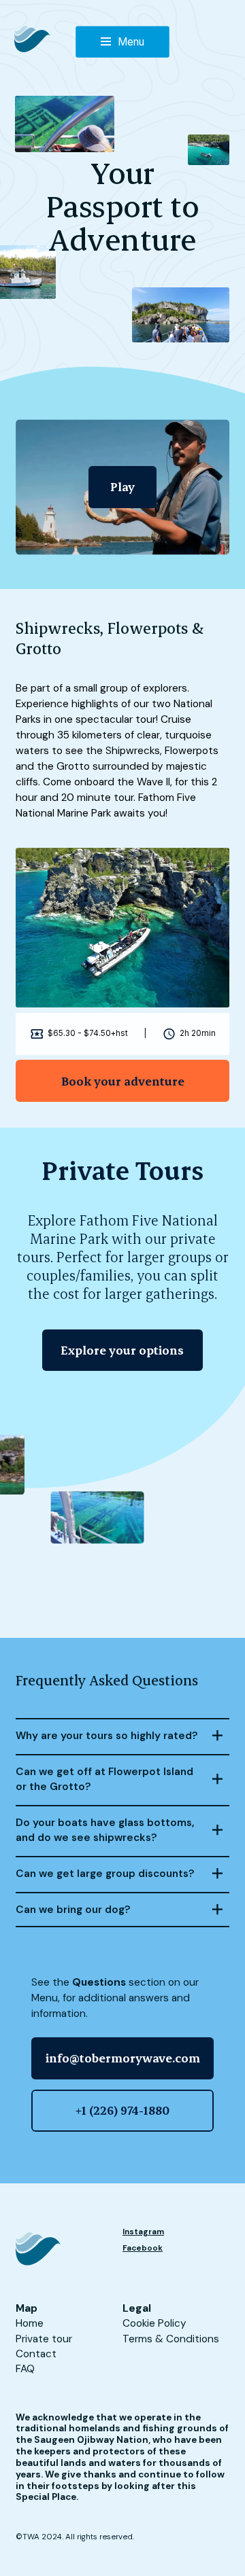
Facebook (143, 2248)
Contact (36, 2354)
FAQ (25, 2369)
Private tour (44, 2339)
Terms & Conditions (171, 2339)
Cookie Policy (154, 2323)
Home (30, 2323)
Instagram (143, 2232)
